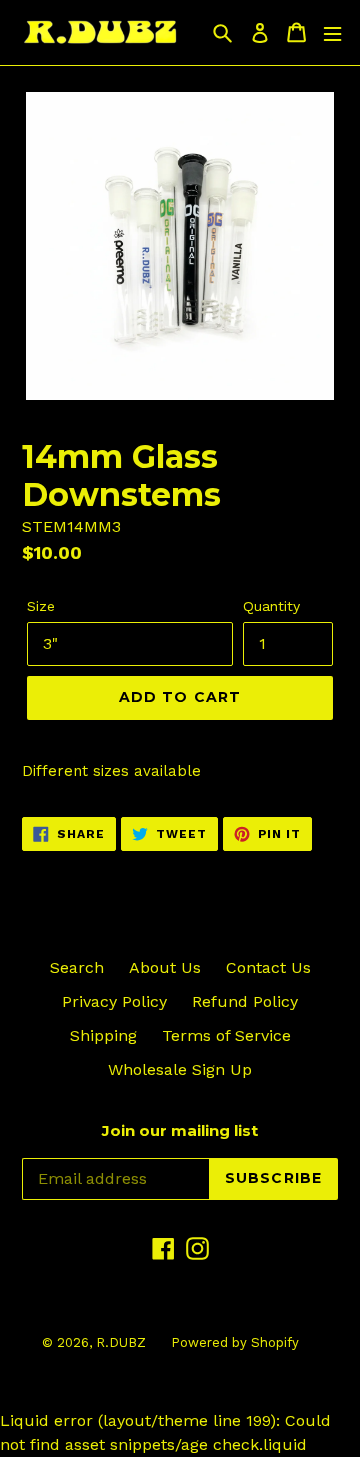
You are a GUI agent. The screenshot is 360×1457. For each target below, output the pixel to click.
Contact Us (268, 967)
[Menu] (332, 32)
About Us (165, 967)
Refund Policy (245, 1001)
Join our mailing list (180, 1131)
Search (77, 967)
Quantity (271, 606)
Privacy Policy (114, 1001)
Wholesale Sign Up (180, 1069)
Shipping (103, 1035)
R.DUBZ (121, 1342)
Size (41, 606)
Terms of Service (226, 1035)
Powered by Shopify (235, 1342)
